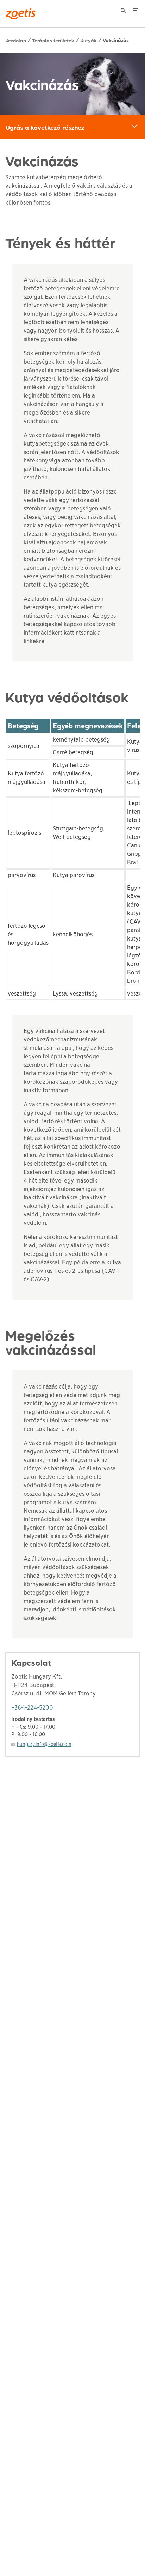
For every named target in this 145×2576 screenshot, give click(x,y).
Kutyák (89, 40)
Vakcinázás (116, 40)
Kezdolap (16, 40)
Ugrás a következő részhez (75, 127)
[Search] (124, 12)
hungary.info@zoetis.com (44, 1744)
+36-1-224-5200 (32, 1708)
